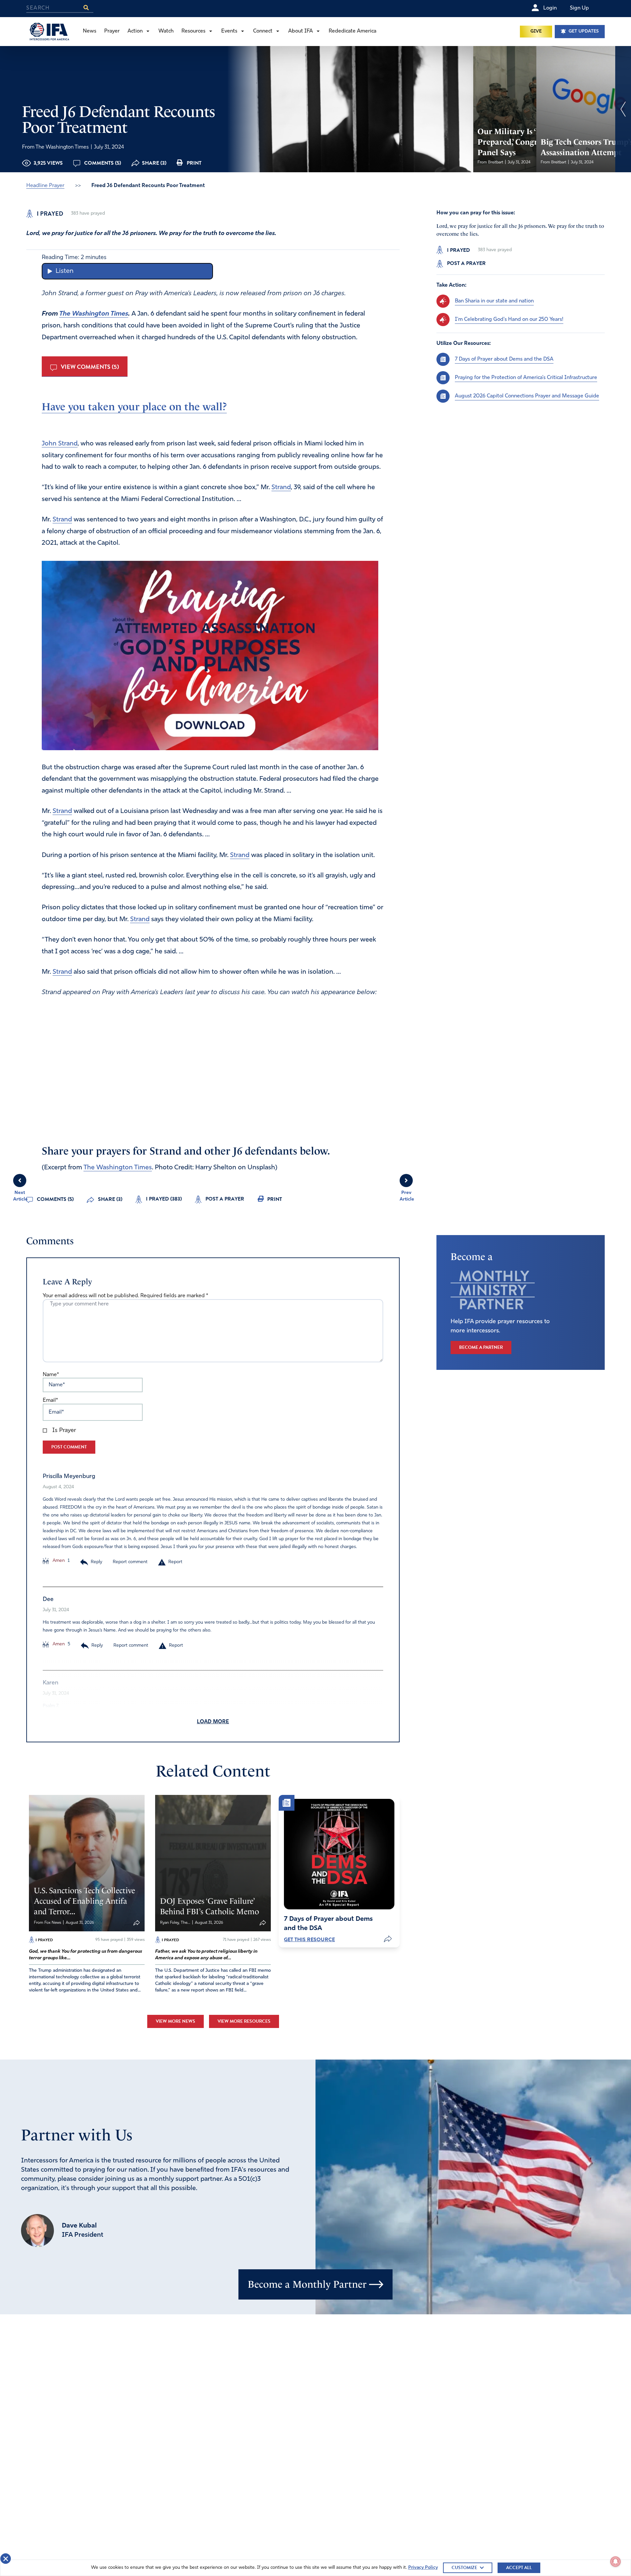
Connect (263, 31)
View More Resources (244, 2021)
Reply (96, 1562)
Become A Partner (481, 1347)
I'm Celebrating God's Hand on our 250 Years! (509, 319)
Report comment (130, 1562)
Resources (193, 31)
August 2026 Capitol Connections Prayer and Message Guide (527, 396)
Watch (166, 31)
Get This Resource (309, 1940)
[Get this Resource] (339, 1854)
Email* (50, 1400)
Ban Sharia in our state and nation (494, 301)
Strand (281, 488)
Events (229, 31)
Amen (58, 1561)
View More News (175, 2021)
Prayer (112, 31)
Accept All (519, 2568)
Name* (51, 1375)
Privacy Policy (423, 2568)
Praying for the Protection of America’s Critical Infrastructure (526, 377)
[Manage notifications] (616, 2562)
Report (175, 1562)
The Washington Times (94, 314)
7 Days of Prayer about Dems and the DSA (504, 359)
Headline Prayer (45, 186)
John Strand (60, 444)
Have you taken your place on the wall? (134, 407)
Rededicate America (352, 31)
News (90, 31)
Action (135, 31)
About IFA (301, 31)
